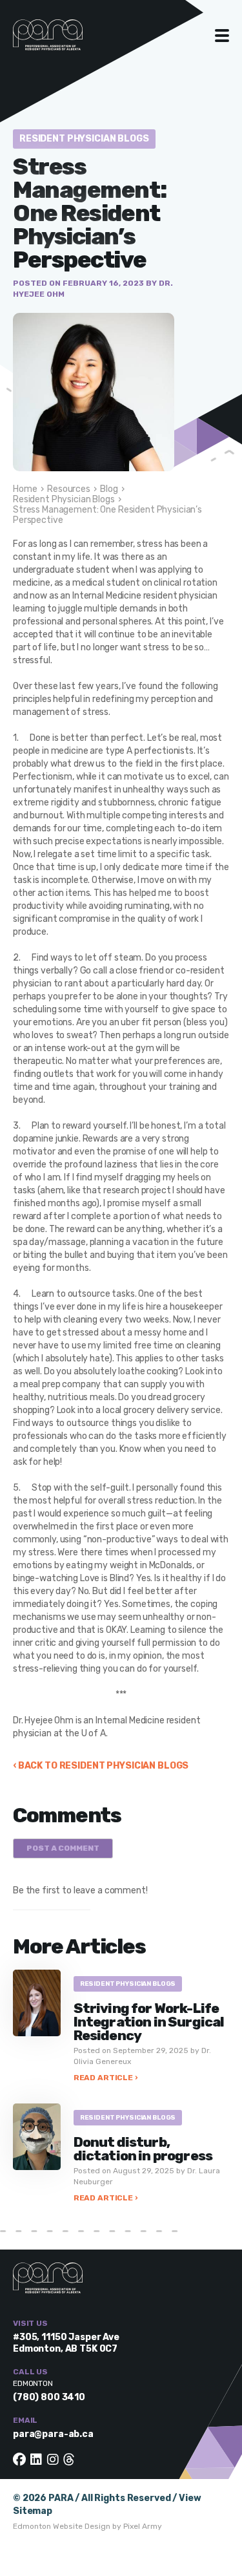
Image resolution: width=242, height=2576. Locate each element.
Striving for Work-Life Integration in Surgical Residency (149, 2022)
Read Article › (106, 2078)
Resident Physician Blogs (84, 139)
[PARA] (61, 41)
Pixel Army (143, 2526)
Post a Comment (63, 1848)
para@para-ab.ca (53, 2434)
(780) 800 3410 (49, 2397)
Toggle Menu (222, 36)
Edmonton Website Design (62, 2526)
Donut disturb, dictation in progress (144, 2149)
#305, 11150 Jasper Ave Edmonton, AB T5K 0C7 (66, 2343)
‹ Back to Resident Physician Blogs (101, 1766)
